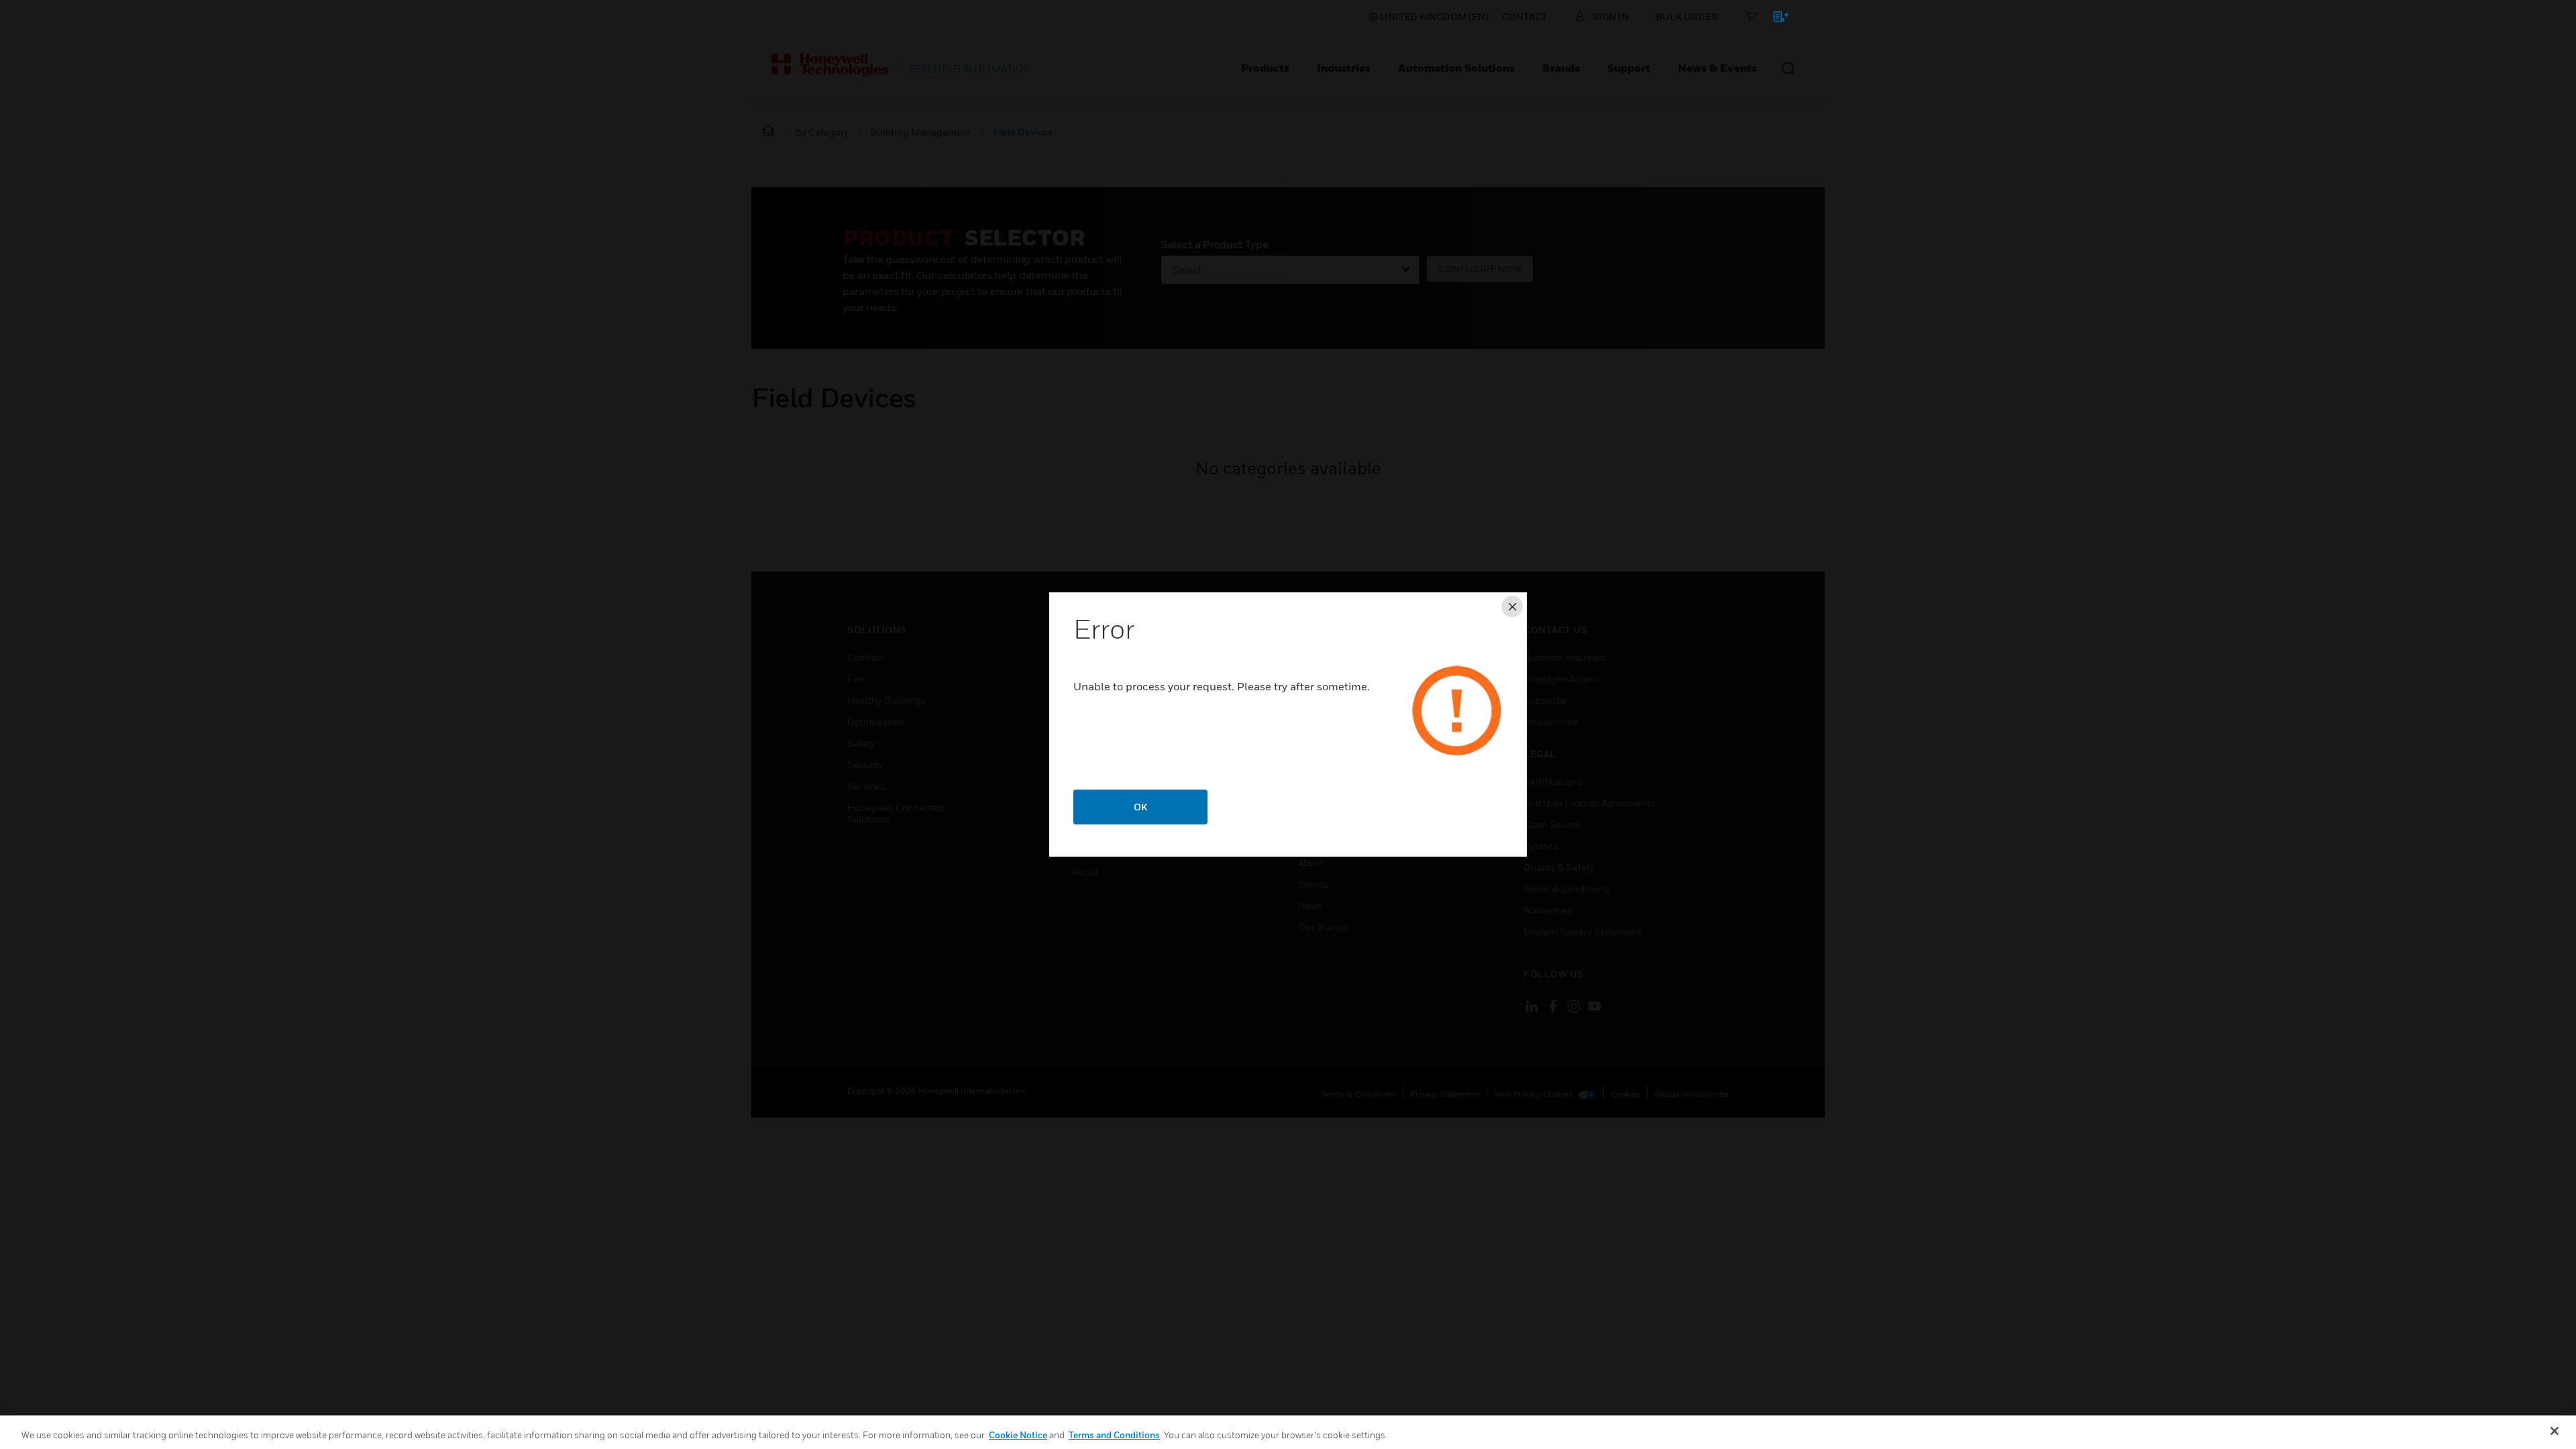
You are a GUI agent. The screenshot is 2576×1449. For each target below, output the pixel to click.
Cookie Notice (1018, 1435)
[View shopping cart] (1775, 19)
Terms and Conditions (1114, 1435)
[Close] (2555, 1431)
